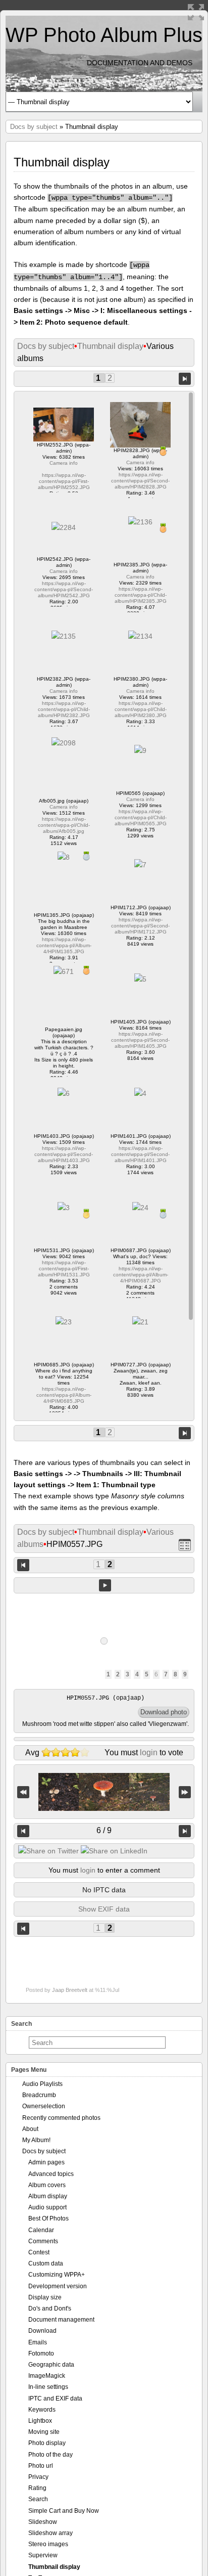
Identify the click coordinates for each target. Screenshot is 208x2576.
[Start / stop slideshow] (105, 1585)
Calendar (41, 2230)
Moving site (44, 2432)
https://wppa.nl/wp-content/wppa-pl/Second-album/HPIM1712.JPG (140, 926)
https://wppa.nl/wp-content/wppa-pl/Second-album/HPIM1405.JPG (140, 1040)
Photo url (41, 2466)
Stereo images (48, 2544)
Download (42, 2331)
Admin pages (46, 2162)
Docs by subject (34, 127)
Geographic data (51, 2365)
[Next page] (185, 378)
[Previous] (23, 1831)
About (30, 2129)
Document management (61, 2320)
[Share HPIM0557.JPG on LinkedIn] (114, 1851)
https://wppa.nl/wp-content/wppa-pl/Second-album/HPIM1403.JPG (64, 1154)
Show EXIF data (104, 1909)
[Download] (164, 1712)
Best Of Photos (48, 2218)
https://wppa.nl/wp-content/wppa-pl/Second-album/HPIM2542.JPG (64, 589)
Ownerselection (44, 2106)
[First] (23, 1792)
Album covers (47, 2185)
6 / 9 (104, 1830)
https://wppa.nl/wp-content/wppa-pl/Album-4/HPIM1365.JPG (64, 945)
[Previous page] (23, 1564)
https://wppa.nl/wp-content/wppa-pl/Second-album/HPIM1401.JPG (140, 1154)
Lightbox (40, 2421)
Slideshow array (50, 2533)
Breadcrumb (39, 2095)
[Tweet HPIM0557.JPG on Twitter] (48, 1851)
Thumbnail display (110, 346)
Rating (37, 2488)
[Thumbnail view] (185, 1545)
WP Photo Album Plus (104, 35)
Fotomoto (41, 2353)
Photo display (47, 2443)
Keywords (42, 2410)
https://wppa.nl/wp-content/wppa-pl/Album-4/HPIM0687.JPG (141, 1275)
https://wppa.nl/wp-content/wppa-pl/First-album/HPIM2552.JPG (64, 481)
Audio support (47, 2207)
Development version (58, 2286)
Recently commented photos (61, 2118)
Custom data (46, 2263)
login (149, 1752)
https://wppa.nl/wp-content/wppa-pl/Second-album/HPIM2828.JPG (140, 481)
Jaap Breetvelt (70, 1990)
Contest (39, 2252)
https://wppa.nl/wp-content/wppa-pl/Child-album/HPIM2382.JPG (64, 709)
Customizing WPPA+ (57, 2275)
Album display (48, 2196)
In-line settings (48, 2387)
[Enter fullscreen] (196, 12)
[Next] (185, 1831)
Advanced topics (51, 2174)
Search (38, 2499)
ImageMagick (47, 2376)
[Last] (185, 1792)
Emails (38, 2342)
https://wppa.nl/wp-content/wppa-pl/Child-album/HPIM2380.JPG (141, 709)
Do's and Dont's (50, 2308)
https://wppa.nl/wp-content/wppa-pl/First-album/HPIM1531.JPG (64, 1269)
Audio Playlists (42, 2084)
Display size (45, 2297)
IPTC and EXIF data (55, 2399)
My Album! (36, 2140)
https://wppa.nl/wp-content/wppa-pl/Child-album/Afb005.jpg (64, 825)
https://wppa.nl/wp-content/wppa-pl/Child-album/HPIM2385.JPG (141, 595)
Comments (43, 2241)
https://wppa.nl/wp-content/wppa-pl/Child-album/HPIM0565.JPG (141, 817)
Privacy (38, 2477)
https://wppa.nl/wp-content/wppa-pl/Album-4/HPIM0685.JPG (64, 1395)
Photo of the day (50, 2455)
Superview (43, 2555)
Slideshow (43, 2522)
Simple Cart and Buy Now (64, 2511)
